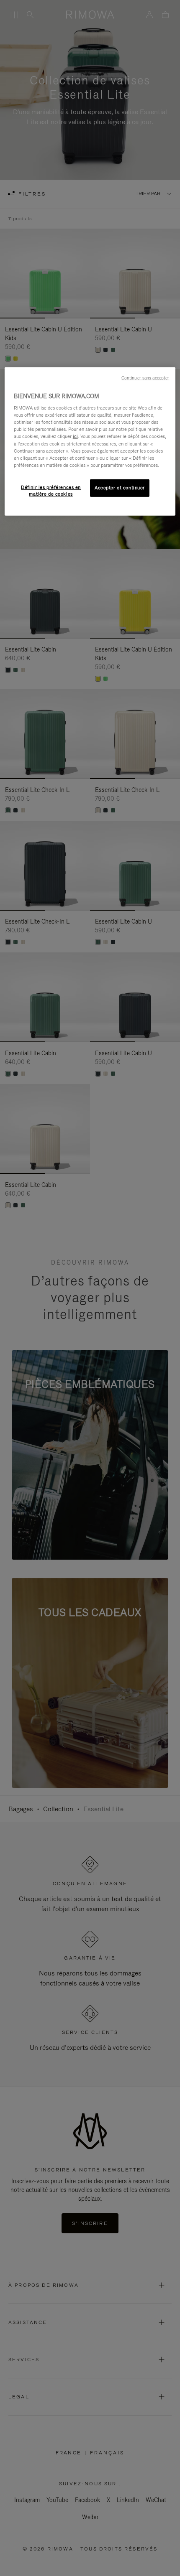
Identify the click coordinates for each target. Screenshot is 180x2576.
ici (75, 436)
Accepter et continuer (120, 488)
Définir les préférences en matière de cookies (51, 491)
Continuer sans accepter (145, 377)
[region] (90, 441)
